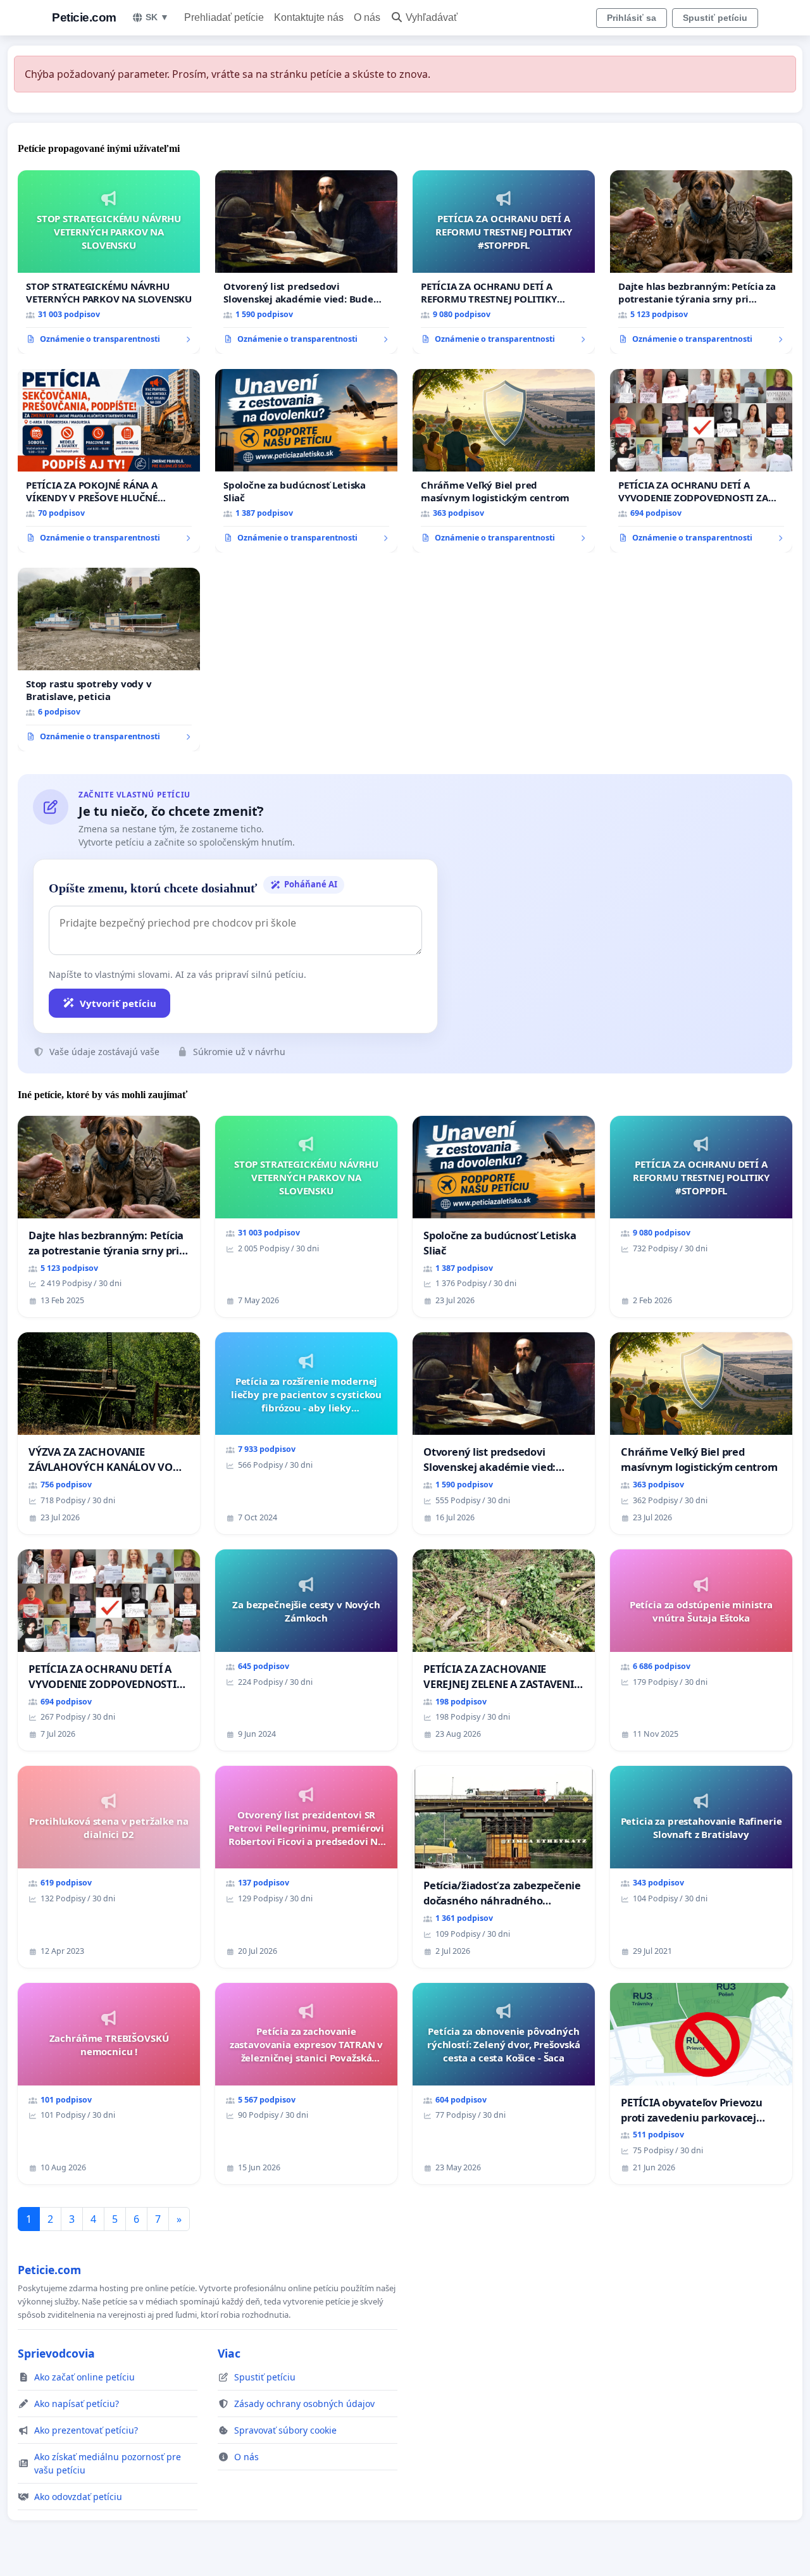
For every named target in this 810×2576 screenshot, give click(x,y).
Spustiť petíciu (715, 18)
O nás (367, 17)
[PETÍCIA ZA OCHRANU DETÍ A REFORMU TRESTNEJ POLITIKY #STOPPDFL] (504, 262)
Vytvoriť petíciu (118, 1003)
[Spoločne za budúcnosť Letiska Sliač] (306, 461)
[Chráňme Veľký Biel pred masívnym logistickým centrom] (504, 461)
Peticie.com (84, 17)
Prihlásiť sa (632, 18)
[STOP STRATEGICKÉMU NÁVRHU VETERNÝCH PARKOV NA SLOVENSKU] (109, 262)
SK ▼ (157, 17)
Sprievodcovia (56, 2353)
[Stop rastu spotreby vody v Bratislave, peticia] (109, 660)
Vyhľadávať (432, 17)
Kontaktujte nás (309, 17)
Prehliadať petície (224, 17)
